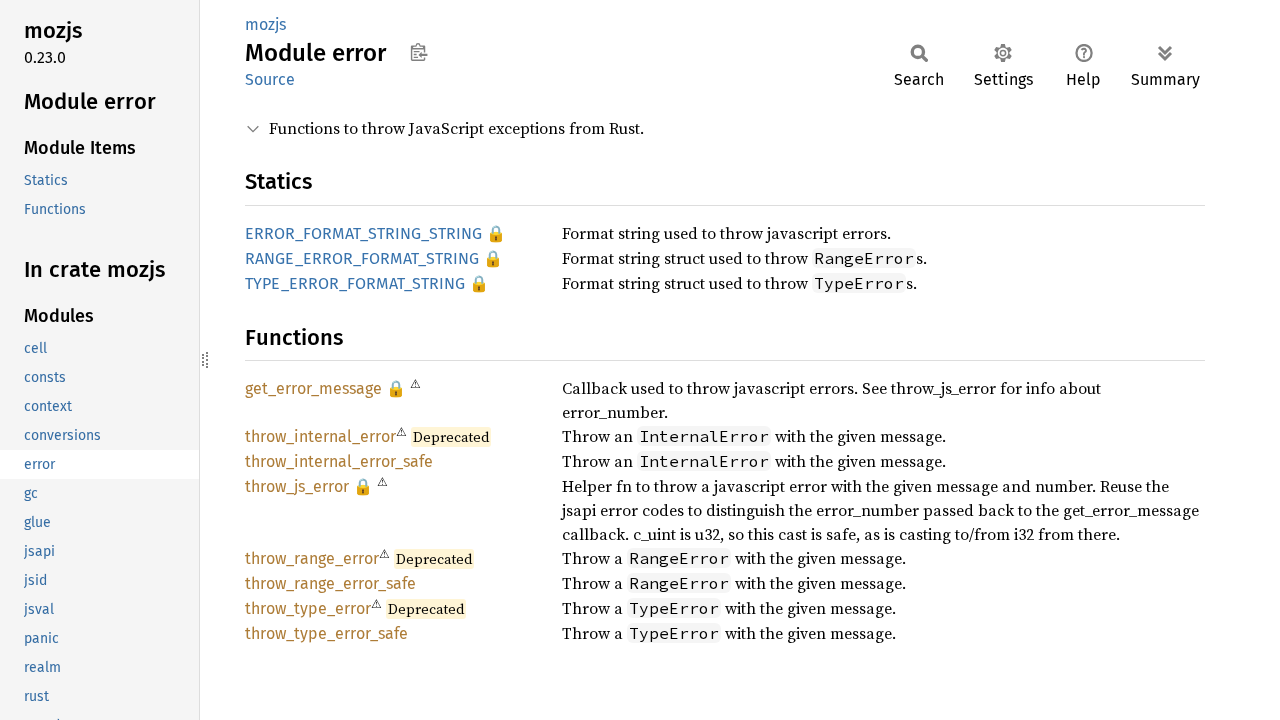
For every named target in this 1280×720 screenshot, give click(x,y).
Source (270, 79)
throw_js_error (297, 486)
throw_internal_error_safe (339, 461)
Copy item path (418, 52)
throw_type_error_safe (326, 633)
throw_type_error (308, 608)
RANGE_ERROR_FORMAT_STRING (362, 258)
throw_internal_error (320, 436)
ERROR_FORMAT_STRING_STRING (363, 233)
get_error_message (313, 388)
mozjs (265, 24)
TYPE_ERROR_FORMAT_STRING (355, 283)
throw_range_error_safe (330, 583)
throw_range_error (312, 558)
